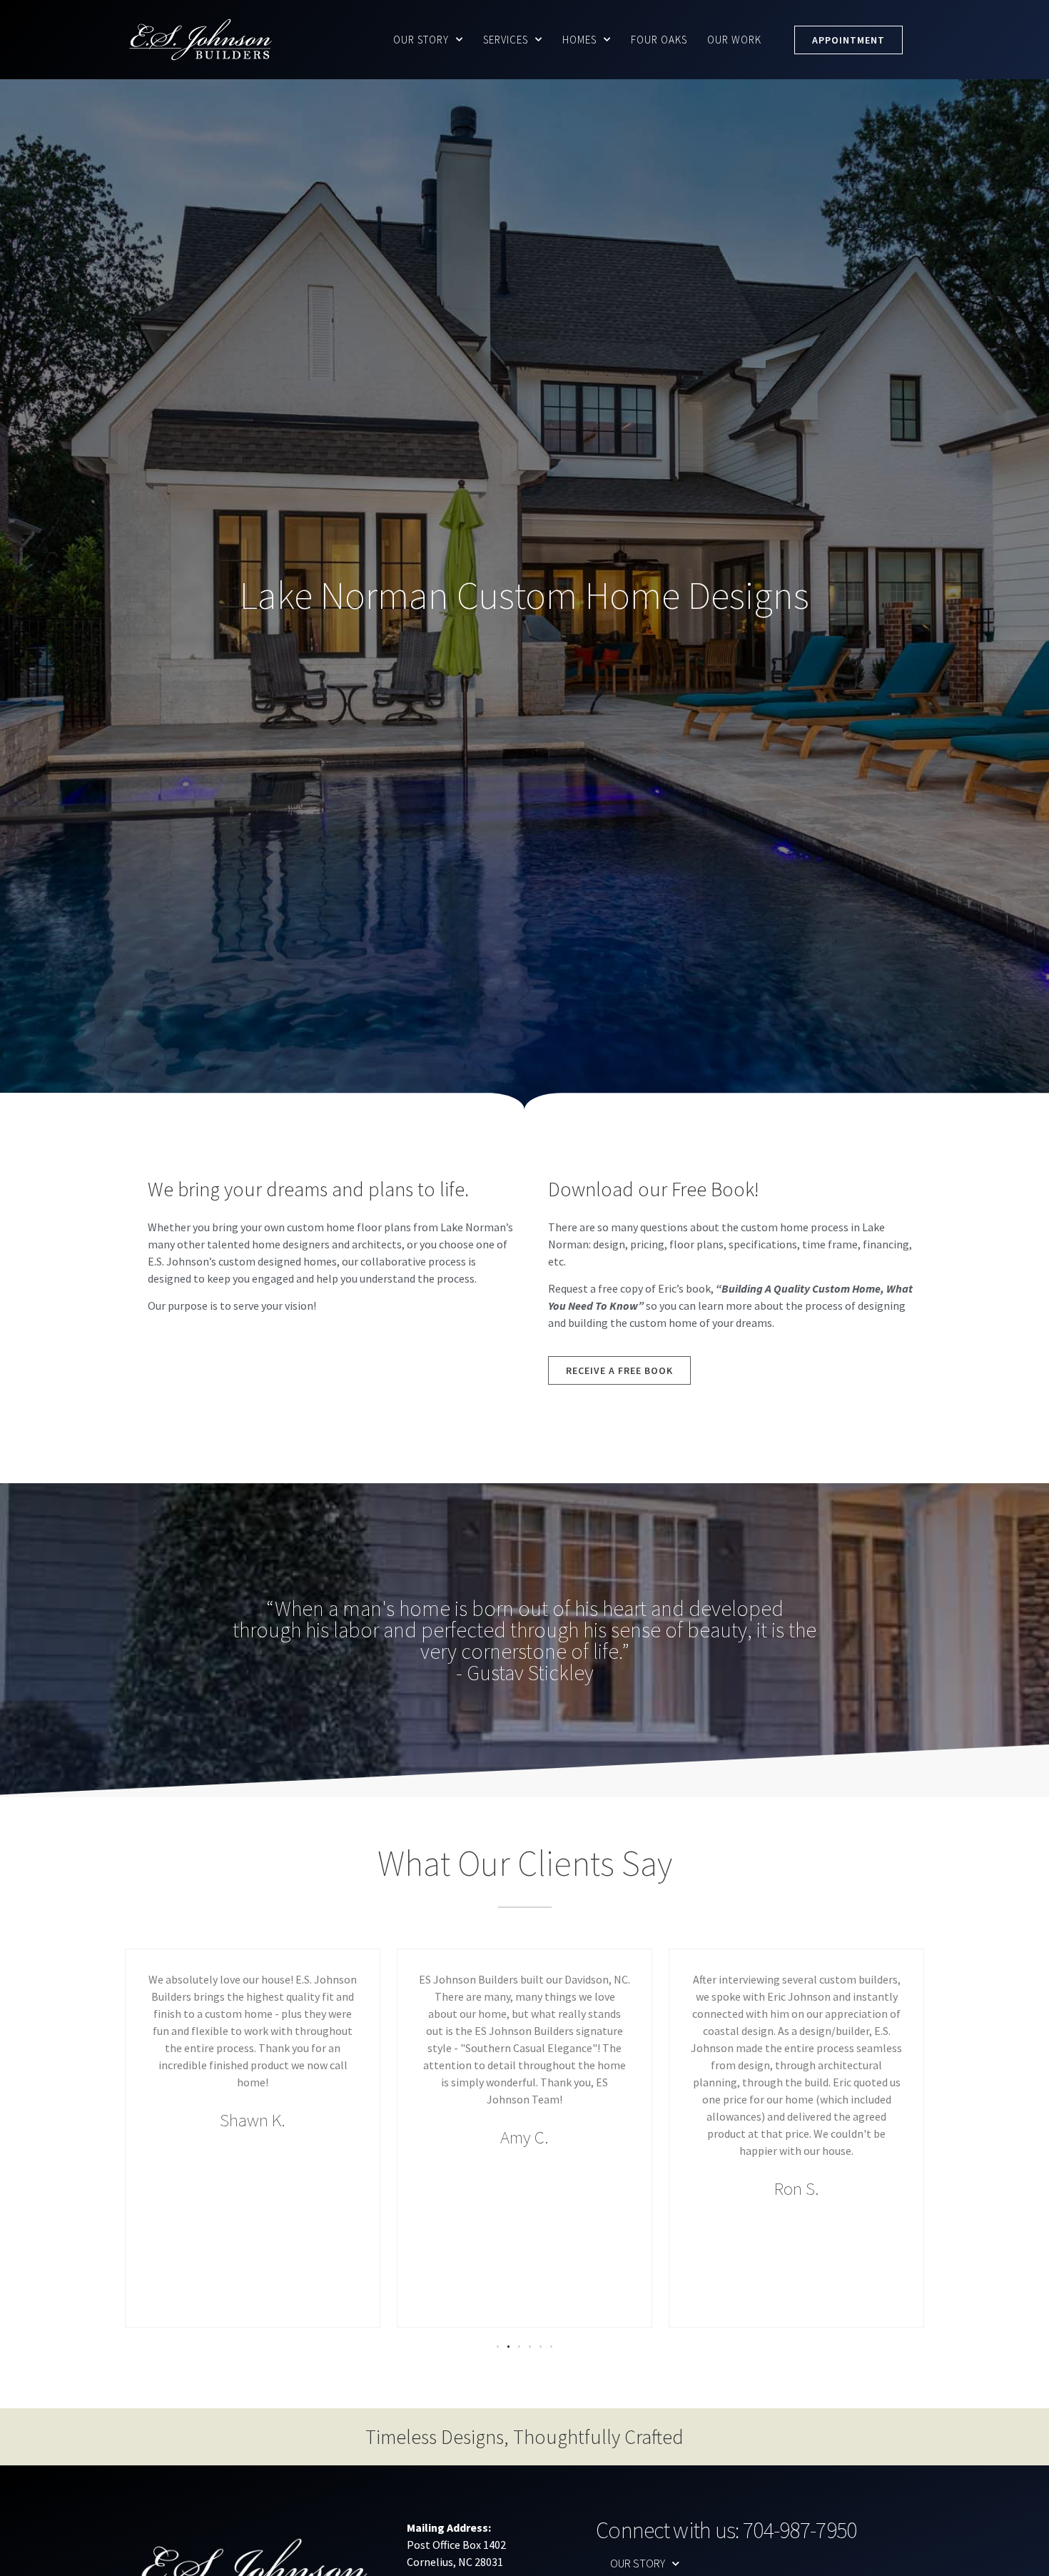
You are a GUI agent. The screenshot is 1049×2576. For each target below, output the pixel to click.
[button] (498, 2347)
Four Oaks (659, 40)
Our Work (734, 40)
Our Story (421, 40)
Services (506, 40)
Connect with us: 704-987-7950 (726, 2530)
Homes (579, 40)
